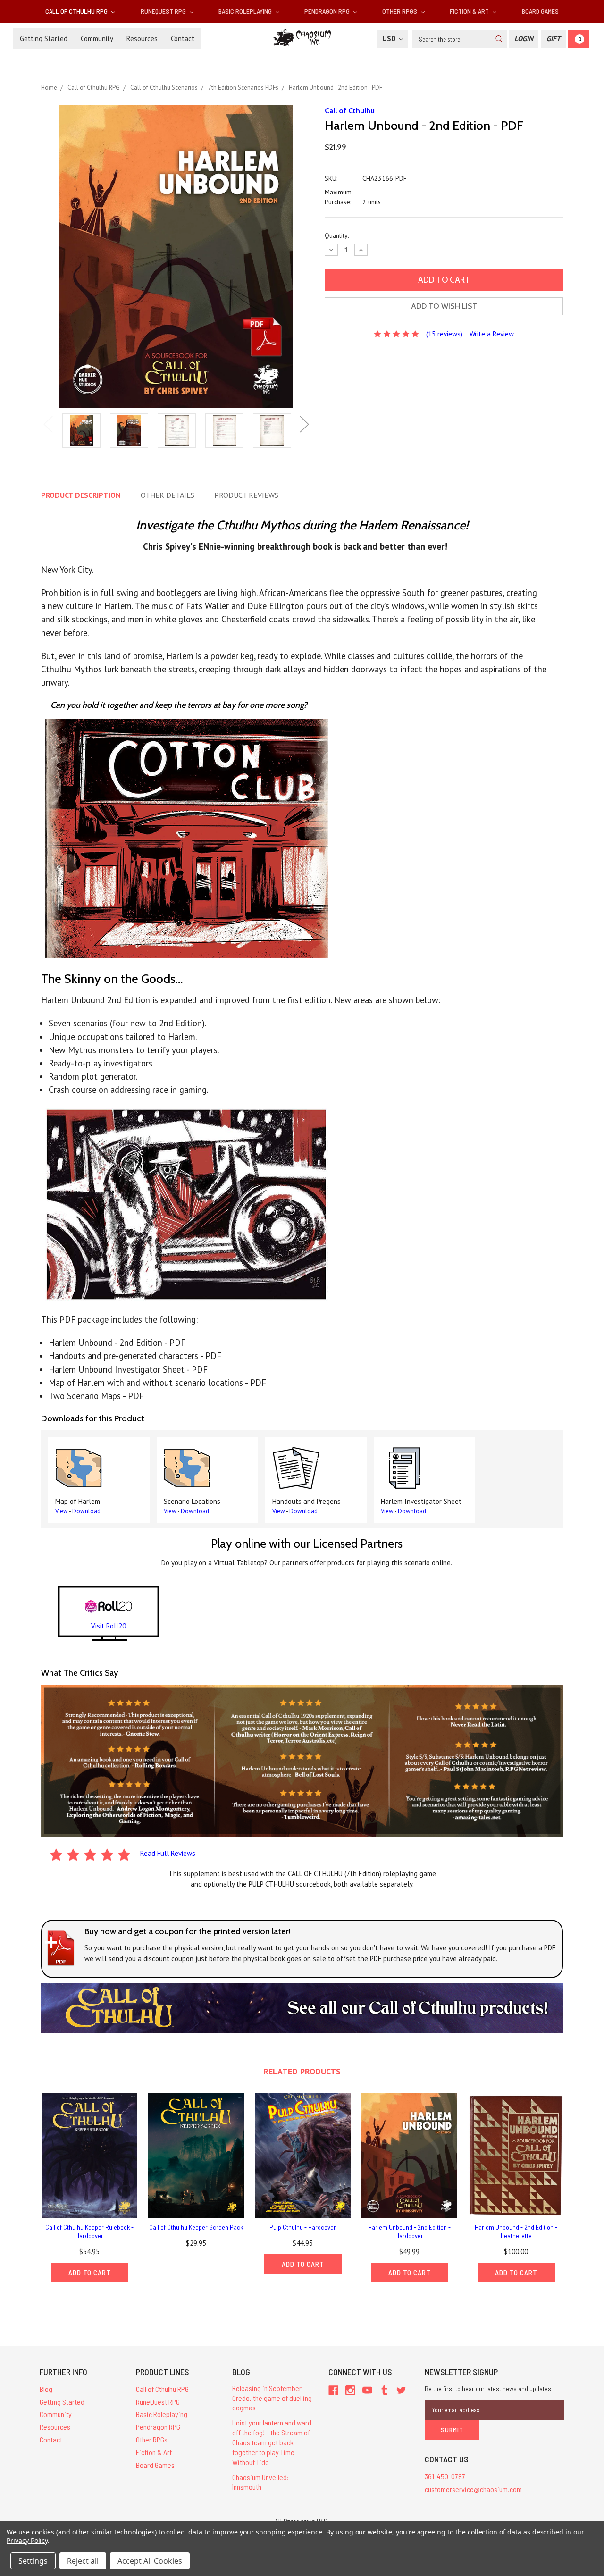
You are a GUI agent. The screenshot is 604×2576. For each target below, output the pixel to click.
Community (97, 38)
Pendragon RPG (328, 11)
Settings (33, 2561)
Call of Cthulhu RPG (77, 11)
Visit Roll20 (109, 1626)
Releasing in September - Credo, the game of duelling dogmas (272, 2398)
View (62, 1511)
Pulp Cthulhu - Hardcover (303, 2227)
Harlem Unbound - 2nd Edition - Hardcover (409, 2231)
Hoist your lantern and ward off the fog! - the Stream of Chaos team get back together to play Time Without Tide (272, 2442)
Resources (142, 38)
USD (390, 38)
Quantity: (337, 235)
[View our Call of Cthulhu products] (302, 2007)
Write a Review (492, 334)
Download (86, 1511)
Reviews (246, 495)
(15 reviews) (444, 334)
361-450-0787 (445, 2476)
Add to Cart (90, 2273)
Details (168, 495)
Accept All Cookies (150, 2561)
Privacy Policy (27, 2540)
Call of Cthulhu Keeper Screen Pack (196, 2227)
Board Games (540, 11)
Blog (46, 2389)
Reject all (83, 2561)
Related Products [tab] (302, 2071)
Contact (183, 38)
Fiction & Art (470, 11)
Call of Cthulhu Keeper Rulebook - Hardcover (89, 2231)
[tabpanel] (81, 432)
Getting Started (44, 38)
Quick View (90, 2155)
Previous (48, 424)
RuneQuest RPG (164, 11)
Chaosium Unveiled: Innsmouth (260, 2482)
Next (304, 424)
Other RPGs (400, 11)
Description (81, 495)
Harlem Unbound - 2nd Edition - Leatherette (516, 2231)
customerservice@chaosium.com (473, 2489)
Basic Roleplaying (246, 11)
